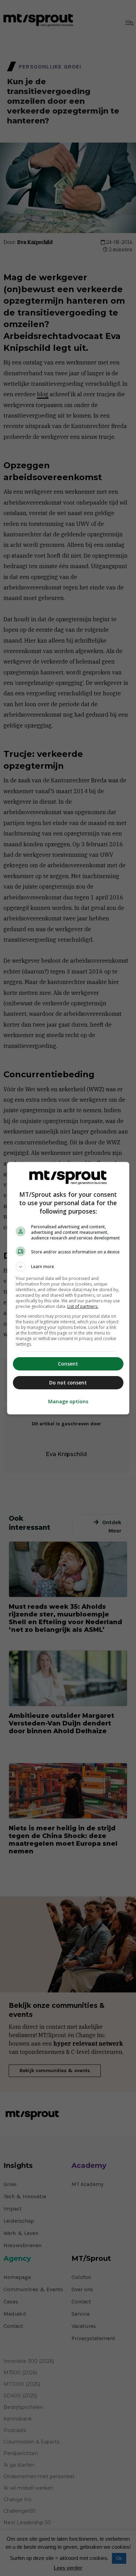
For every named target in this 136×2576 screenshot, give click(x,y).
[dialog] (68, 1288)
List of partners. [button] (83, 1306)
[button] (68, 1267)
